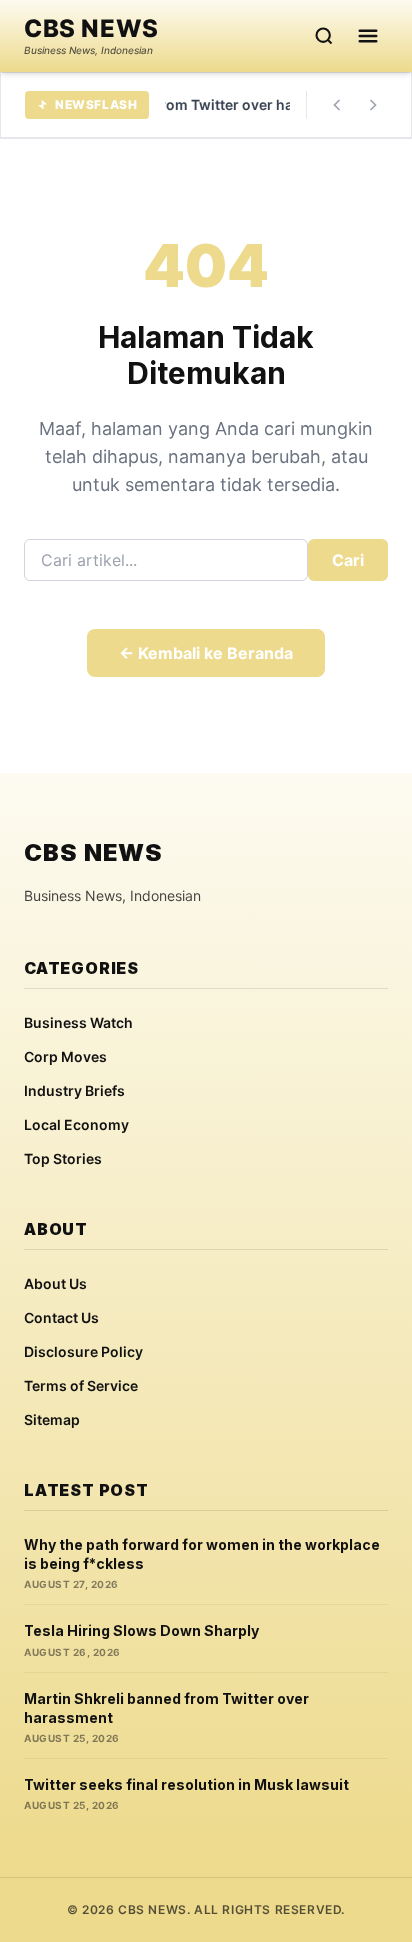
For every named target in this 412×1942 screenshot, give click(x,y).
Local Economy (76, 1124)
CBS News (91, 29)
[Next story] (373, 105)
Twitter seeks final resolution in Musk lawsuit (186, 1784)
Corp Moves (65, 1056)
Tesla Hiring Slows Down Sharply (141, 1630)
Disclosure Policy (83, 1351)
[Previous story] (337, 105)
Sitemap (52, 1419)
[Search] (324, 36)
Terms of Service (81, 1385)
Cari (348, 560)
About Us (55, 1283)
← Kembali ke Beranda (206, 653)
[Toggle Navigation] (368, 36)
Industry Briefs (74, 1090)
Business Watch (78, 1022)
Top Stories (63, 1158)
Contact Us (61, 1317)
